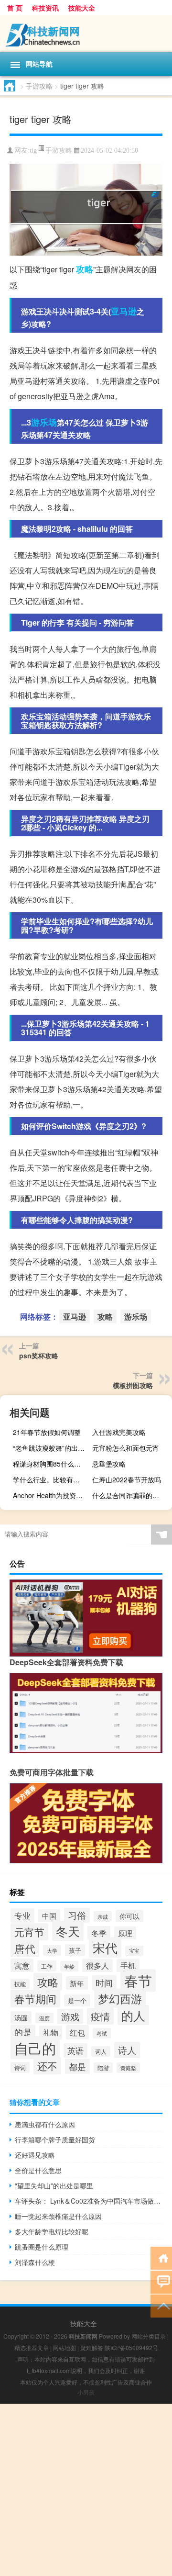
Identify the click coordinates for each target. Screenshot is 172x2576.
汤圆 (21, 2017)
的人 (133, 2015)
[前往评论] (161, 2281)
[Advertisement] (86, 2490)
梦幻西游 (120, 1998)
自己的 (35, 2048)
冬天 (68, 1931)
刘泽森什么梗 (35, 2262)
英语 (75, 2050)
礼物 (51, 2033)
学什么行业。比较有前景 (50, 1479)
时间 (104, 1983)
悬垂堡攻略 (109, 1464)
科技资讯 (45, 8)
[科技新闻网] (86, 34)
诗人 (127, 2050)
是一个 (77, 2000)
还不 (47, 2066)
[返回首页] (161, 2257)
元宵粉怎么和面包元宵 (126, 1448)
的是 (23, 2032)
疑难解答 (92, 2347)
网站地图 (64, 2347)
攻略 (85, 269)
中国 (49, 1916)
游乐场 (44, 422)
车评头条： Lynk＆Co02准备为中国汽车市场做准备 (89, 2201)
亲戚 (103, 1916)
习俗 (77, 1915)
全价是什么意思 (38, 2170)
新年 (77, 1983)
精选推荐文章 (32, 2347)
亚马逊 (124, 311)
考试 (102, 2033)
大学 (52, 1950)
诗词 (20, 2067)
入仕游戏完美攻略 (119, 1432)
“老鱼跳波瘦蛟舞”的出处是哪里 (52, 1448)
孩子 (75, 1950)
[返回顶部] (161, 2305)
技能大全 (82, 8)
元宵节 (29, 1932)
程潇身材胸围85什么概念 (50, 1464)
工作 (47, 1966)
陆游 (103, 2068)
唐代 (25, 1948)
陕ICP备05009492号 (131, 2347)
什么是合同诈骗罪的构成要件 (131, 1495)
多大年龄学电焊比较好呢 (52, 2231)
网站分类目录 (149, 2336)
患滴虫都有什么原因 (45, 2124)
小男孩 (86, 2392)
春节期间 (35, 1999)
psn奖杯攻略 (39, 1355)
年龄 (69, 1966)
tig (33, 151)
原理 (125, 1933)
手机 (128, 1965)
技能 (20, 1984)
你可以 (129, 1916)
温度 (44, 2018)
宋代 (105, 1947)
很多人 (97, 1965)
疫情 (100, 2016)
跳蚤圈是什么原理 (42, 2247)
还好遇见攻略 (35, 2155)
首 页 (15, 8)
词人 (101, 2051)
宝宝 (134, 1951)
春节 (138, 1980)
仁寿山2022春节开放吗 (127, 1479)
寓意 (22, 1965)
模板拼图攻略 (133, 1385)
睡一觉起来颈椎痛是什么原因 (58, 2216)
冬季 (99, 1933)
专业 (22, 1915)
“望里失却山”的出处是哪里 (54, 2185)
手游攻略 (39, 86)
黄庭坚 (128, 2068)
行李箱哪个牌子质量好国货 (55, 2139)
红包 (77, 2032)
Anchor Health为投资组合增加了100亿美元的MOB (52, 1495)
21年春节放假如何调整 (47, 1432)
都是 (77, 2066)
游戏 (70, 2016)
